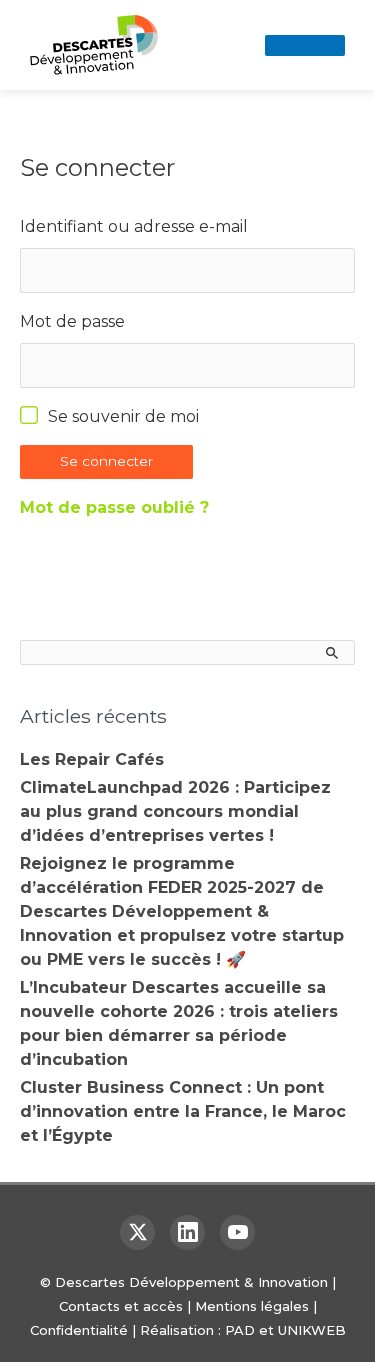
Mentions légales (252, 1306)
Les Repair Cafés (92, 759)
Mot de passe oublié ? (114, 507)
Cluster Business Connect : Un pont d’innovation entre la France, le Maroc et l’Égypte (183, 1111)
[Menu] (305, 45)
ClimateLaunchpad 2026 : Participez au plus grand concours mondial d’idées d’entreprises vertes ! (175, 811)
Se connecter (106, 461)
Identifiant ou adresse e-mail (134, 226)
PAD (240, 1330)
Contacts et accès (121, 1306)
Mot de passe (72, 321)
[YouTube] (237, 1232)
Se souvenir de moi (123, 416)
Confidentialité (79, 1330)
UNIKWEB (312, 1330)
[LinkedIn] (187, 1232)
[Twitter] (137, 1232)
